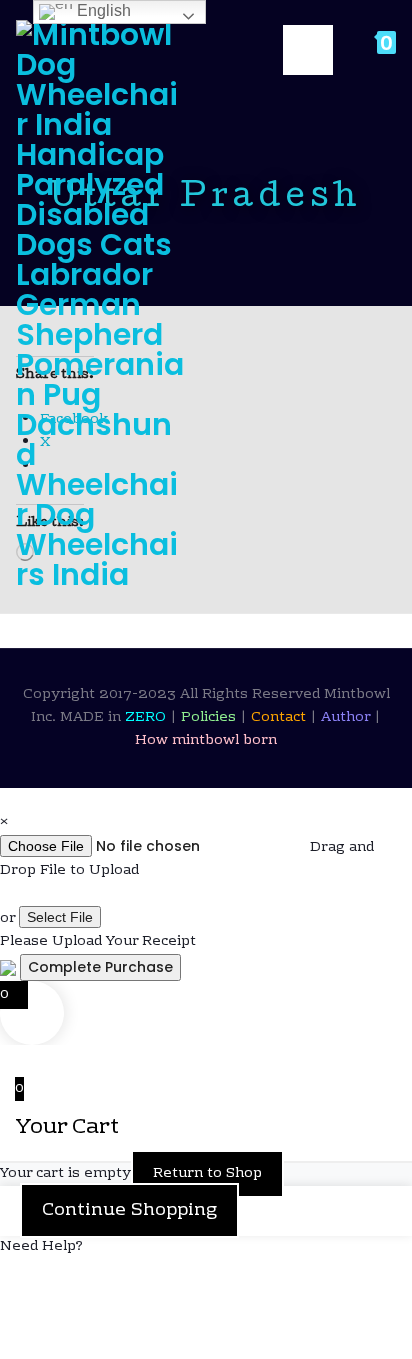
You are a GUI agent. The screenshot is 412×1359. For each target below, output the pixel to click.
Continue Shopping (129, 1210)
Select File (60, 917)
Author (347, 718)
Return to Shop (207, 1174)
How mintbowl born (206, 741)
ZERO (147, 718)
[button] (206, 1247)
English (102, 10)
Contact (280, 718)
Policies (210, 718)
